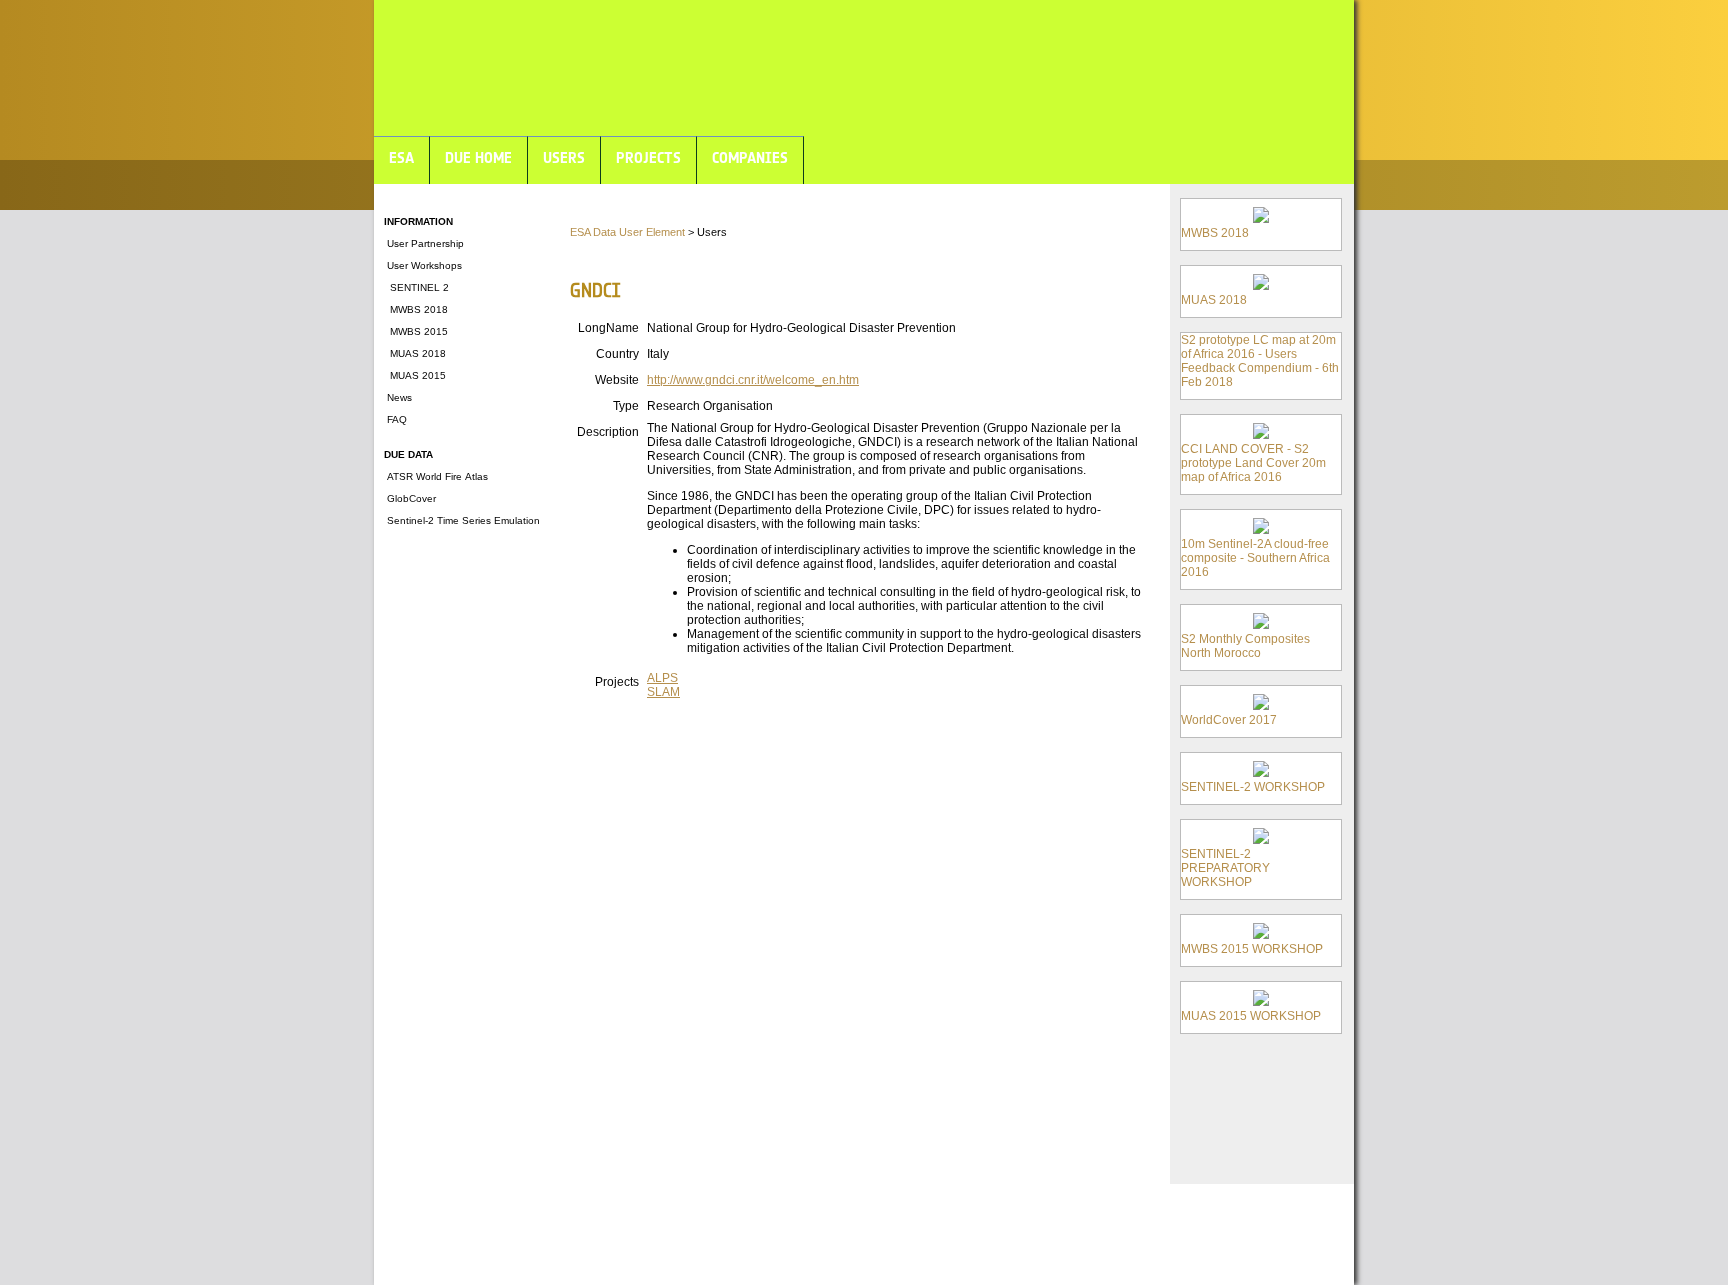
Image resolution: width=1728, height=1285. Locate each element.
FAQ (395, 419)
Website (617, 380)
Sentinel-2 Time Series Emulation (462, 520)
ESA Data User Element (627, 232)
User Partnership (424, 243)
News (398, 397)
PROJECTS (648, 157)
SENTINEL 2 (416, 287)
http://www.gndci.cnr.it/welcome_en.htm (753, 380)
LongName (608, 328)
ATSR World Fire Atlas (436, 476)
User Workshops (423, 265)
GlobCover (410, 498)
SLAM (663, 692)
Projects (617, 682)
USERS (564, 157)
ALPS (662, 678)
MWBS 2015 (416, 331)
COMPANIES (750, 157)
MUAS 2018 (415, 353)
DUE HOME (478, 157)
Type (626, 406)
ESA (401, 157)
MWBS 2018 (416, 309)
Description (608, 432)
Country (617, 354)
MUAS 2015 (415, 375)
